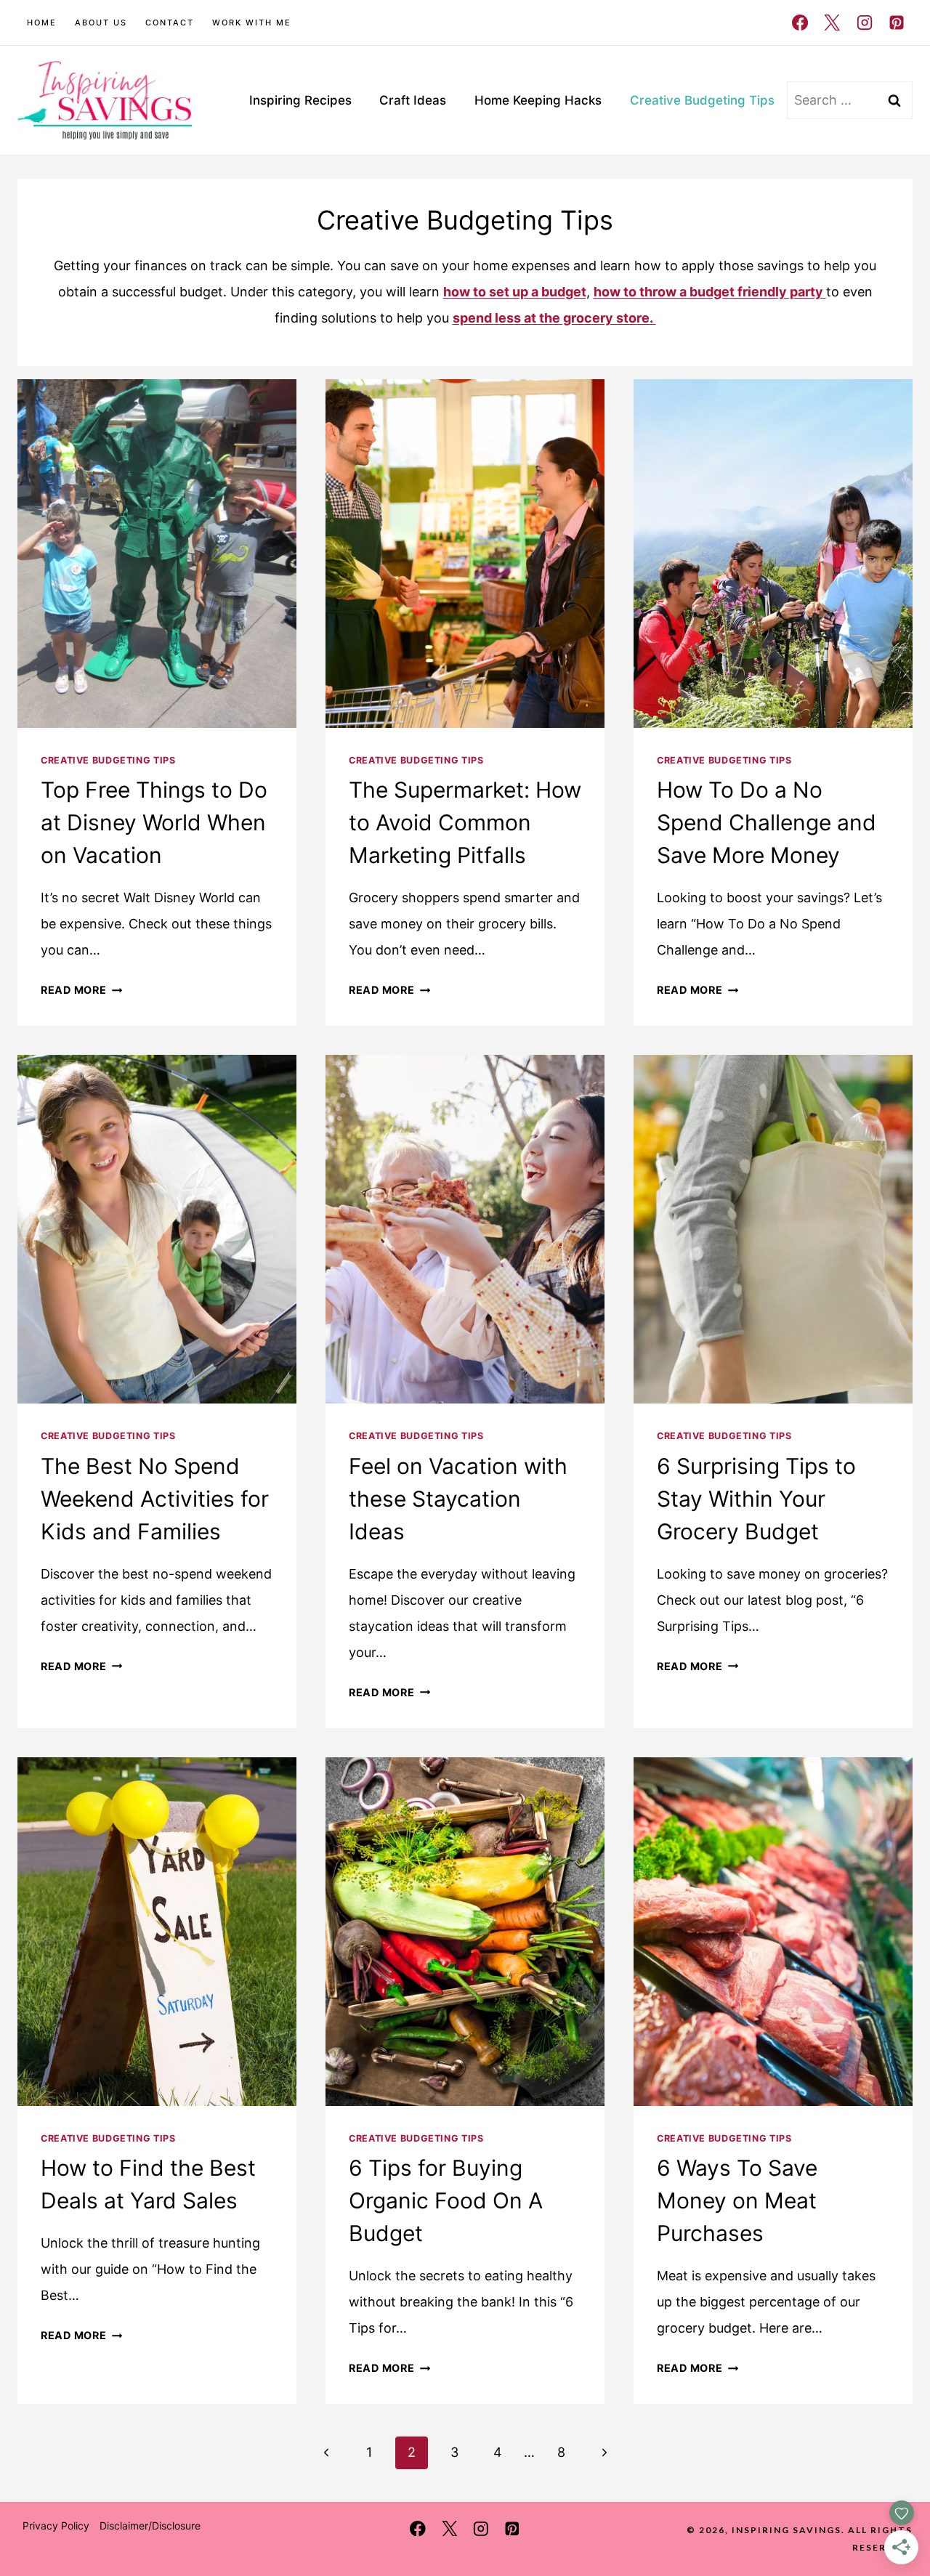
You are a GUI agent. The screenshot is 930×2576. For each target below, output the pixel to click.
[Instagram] (864, 23)
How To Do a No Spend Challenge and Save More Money (767, 822)
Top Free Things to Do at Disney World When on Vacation (154, 822)
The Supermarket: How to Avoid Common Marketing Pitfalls (465, 822)
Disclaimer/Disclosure (150, 2526)
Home (42, 23)
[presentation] (157, 554)
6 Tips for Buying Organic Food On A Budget (446, 2200)
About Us (101, 23)
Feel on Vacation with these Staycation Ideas (458, 1499)
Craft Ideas (413, 100)
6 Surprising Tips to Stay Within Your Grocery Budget (756, 1499)
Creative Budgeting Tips (702, 100)
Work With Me (252, 23)
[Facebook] (800, 23)
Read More (81, 990)
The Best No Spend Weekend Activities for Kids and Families (155, 1499)
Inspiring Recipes (300, 100)
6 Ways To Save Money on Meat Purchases (737, 2200)
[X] (832, 23)
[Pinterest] (897, 23)
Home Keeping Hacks (538, 100)
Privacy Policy (56, 2526)
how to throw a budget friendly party (710, 292)
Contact (170, 23)
